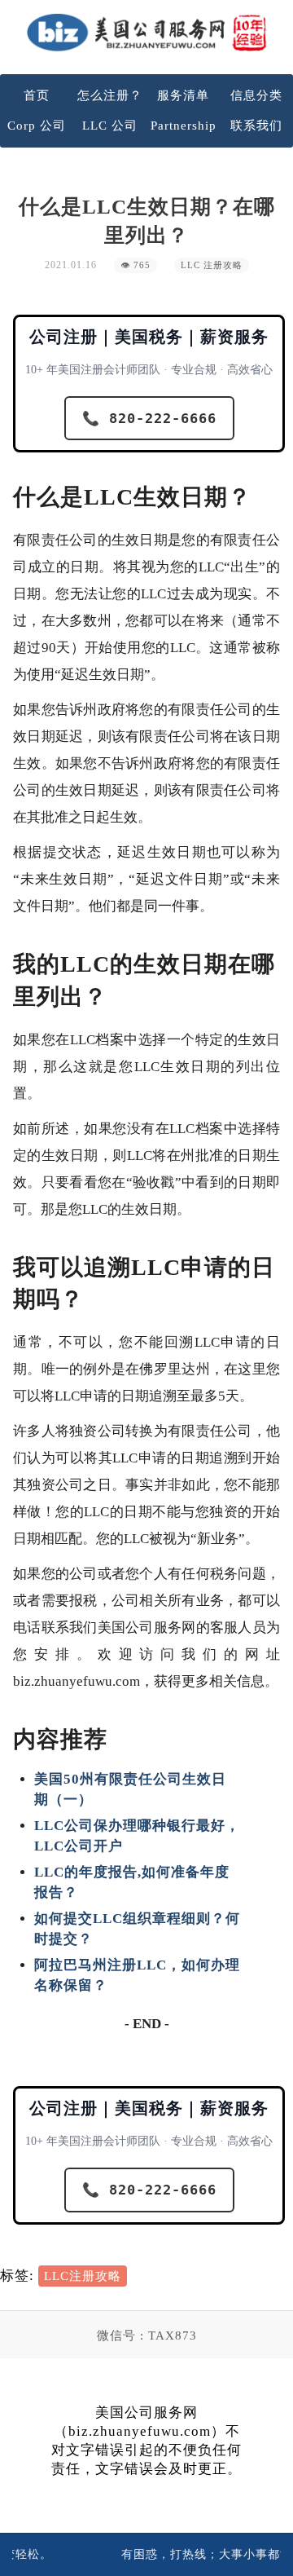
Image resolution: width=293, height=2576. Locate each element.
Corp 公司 (37, 126)
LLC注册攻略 (83, 2276)
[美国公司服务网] (146, 32)
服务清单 (183, 95)
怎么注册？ (110, 95)
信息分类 (256, 95)
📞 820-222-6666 (149, 418)
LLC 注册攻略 (212, 265)
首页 (37, 95)
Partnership (184, 126)
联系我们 (256, 126)
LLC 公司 (110, 126)
